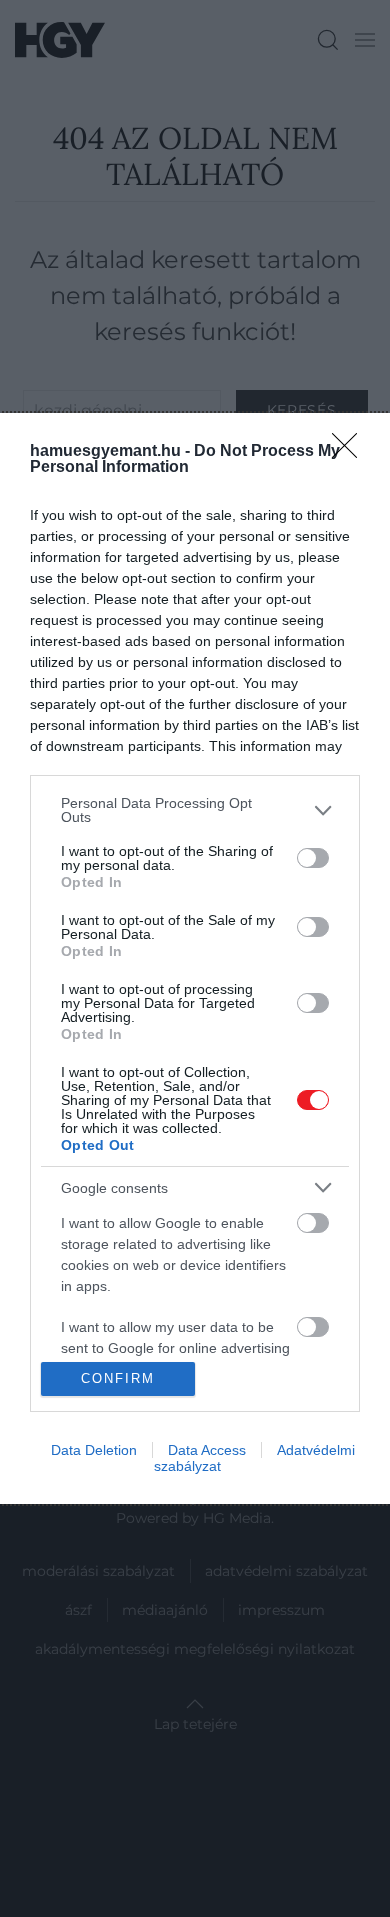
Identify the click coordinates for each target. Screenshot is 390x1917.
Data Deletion (94, 1450)
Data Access (207, 1450)
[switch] (313, 858)
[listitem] (195, 810)
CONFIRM (118, 1378)
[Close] (351, 452)
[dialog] (195, 958)
